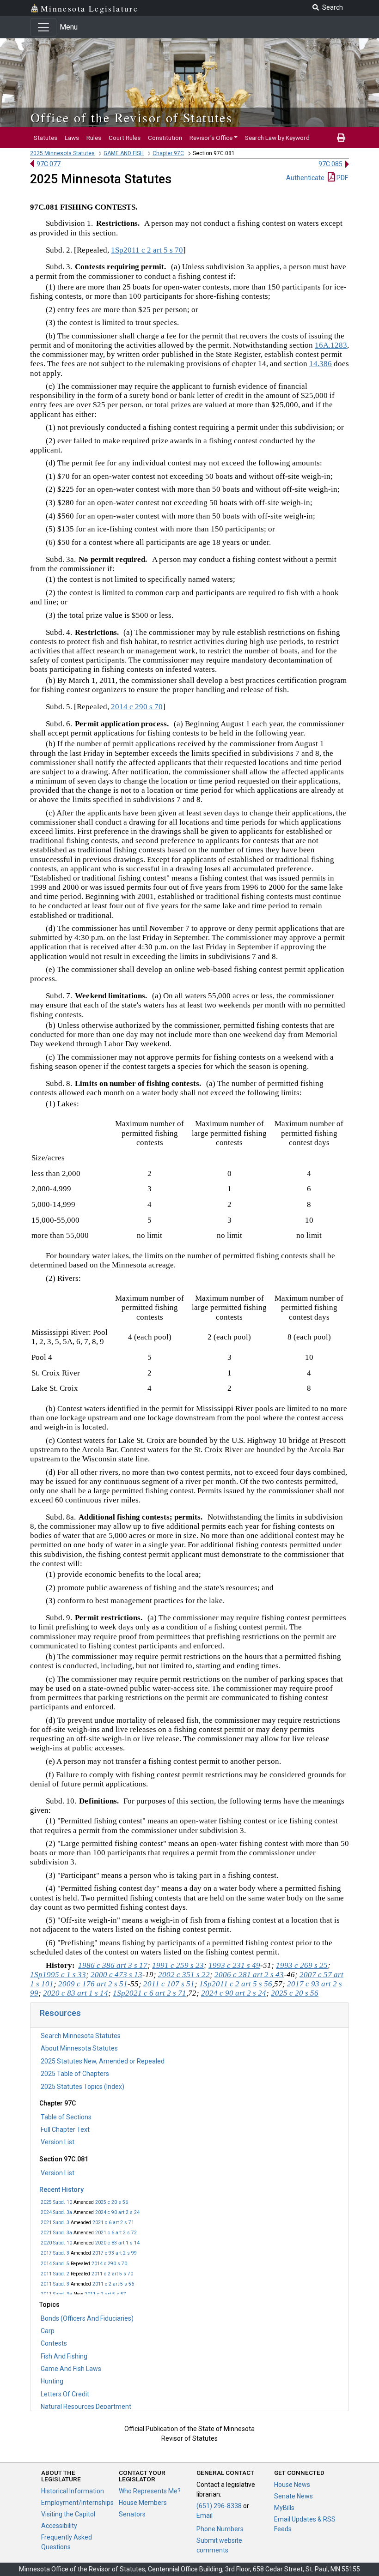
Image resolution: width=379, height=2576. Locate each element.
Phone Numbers (220, 2529)
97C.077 (49, 164)
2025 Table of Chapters (75, 2074)
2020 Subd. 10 (56, 2243)
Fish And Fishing (64, 2356)
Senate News (293, 2496)
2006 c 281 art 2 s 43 (249, 1975)
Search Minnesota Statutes (81, 2036)
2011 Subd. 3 (55, 2284)
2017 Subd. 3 (55, 2253)
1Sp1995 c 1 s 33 (58, 1975)
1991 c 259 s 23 (178, 1965)
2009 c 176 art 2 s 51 (93, 1984)
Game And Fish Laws (71, 2369)
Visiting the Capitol (68, 2514)
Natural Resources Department (86, 2407)
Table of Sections (66, 2117)
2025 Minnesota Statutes (62, 153)
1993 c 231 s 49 (234, 1965)
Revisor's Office (211, 138)
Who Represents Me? (150, 2491)
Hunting (52, 2381)
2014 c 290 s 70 (109, 2264)
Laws (72, 138)
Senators (132, 2514)
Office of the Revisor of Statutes (131, 117)
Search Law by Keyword (277, 138)
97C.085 (330, 164)
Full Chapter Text (65, 2130)
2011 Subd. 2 (55, 2274)
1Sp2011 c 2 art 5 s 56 (236, 1984)
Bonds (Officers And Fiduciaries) (87, 2318)
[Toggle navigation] (43, 27)
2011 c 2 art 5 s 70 (112, 2274)
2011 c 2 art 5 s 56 (113, 2284)
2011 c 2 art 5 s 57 (105, 2294)
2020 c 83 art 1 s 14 (117, 2243)
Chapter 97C (168, 153)
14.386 (321, 364)
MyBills (284, 2508)
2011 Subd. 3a (56, 2294)
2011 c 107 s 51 (169, 1984)
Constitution (165, 138)
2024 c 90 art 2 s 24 (117, 2212)
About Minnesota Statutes (79, 2048)
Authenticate (305, 178)
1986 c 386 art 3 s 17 (113, 1965)
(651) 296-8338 (219, 2506)
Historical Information (73, 2491)
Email (205, 2516)
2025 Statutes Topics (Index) (83, 2087)
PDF (342, 178)
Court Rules (125, 138)
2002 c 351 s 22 (184, 1975)
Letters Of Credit (65, 2394)
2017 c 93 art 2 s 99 (115, 2253)
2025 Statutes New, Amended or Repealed (103, 2061)
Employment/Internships (77, 2503)
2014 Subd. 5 (55, 2264)
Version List (58, 2142)
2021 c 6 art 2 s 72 (116, 2233)
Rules (94, 138)
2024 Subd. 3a (56, 2212)
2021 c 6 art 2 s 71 (113, 2223)
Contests (54, 2343)
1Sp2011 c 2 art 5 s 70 (147, 250)
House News (292, 2485)
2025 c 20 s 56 (112, 2202)
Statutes (46, 138)
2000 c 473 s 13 (116, 1975)
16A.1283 (331, 345)
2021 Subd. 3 (55, 2223)
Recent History (61, 2190)
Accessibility (59, 2526)
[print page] (341, 138)
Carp (48, 2331)
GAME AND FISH (124, 153)
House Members (143, 2503)
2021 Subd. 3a (56, 2233)
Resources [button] (60, 2013)
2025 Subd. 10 (56, 2202)
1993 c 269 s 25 (302, 1965)
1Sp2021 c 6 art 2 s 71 (150, 1993)
